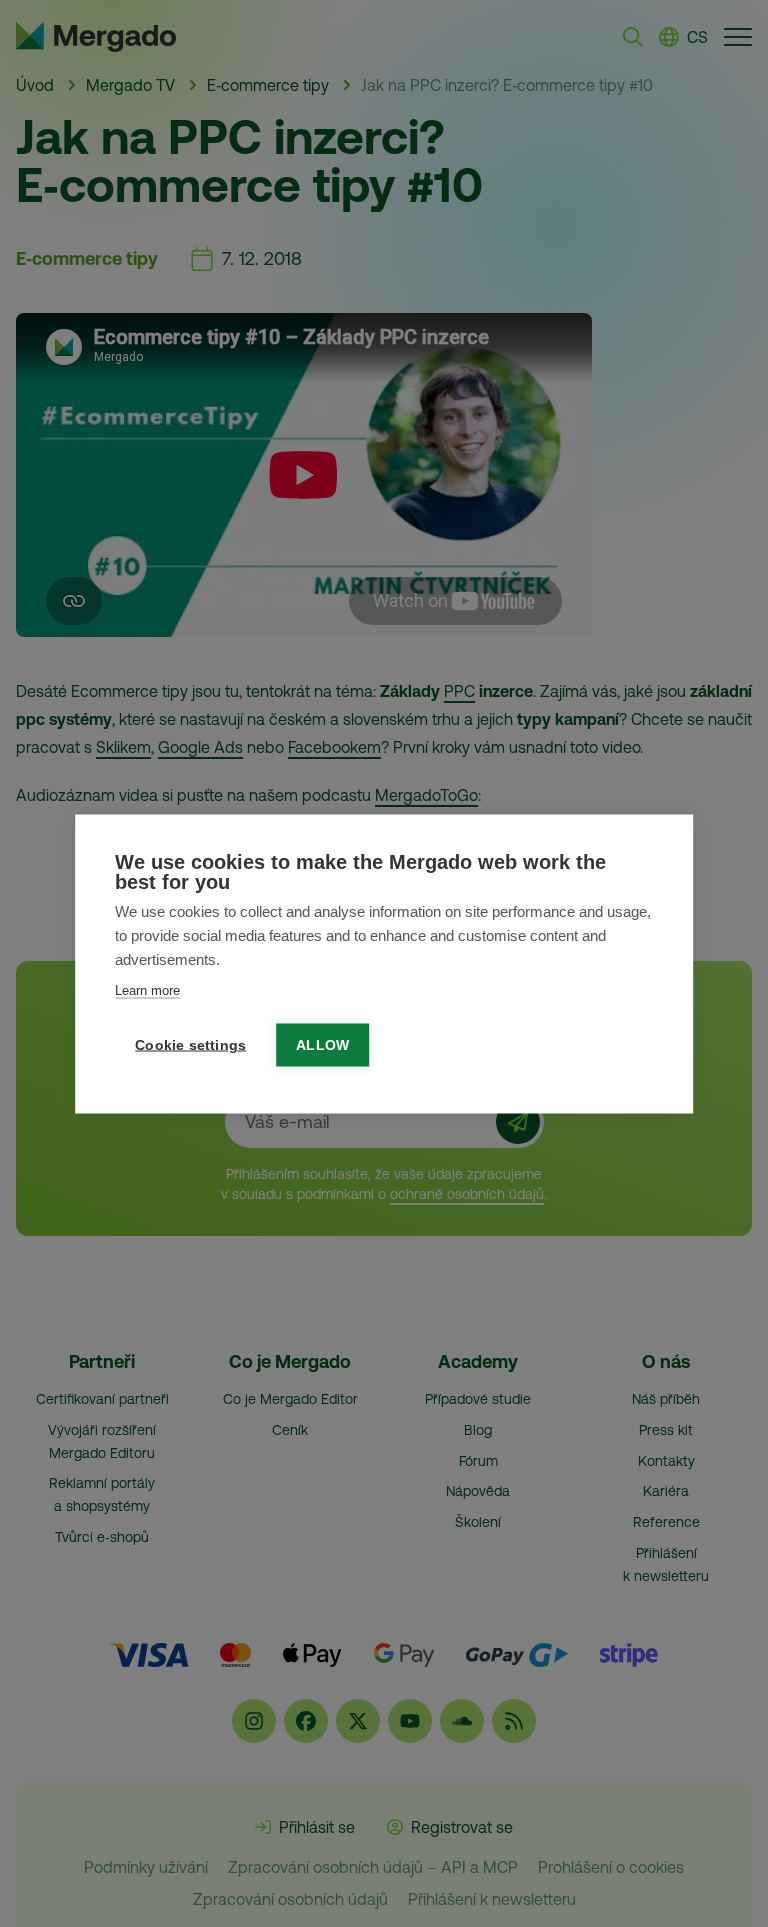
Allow (322, 1044)
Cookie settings (190, 1044)
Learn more (147, 989)
